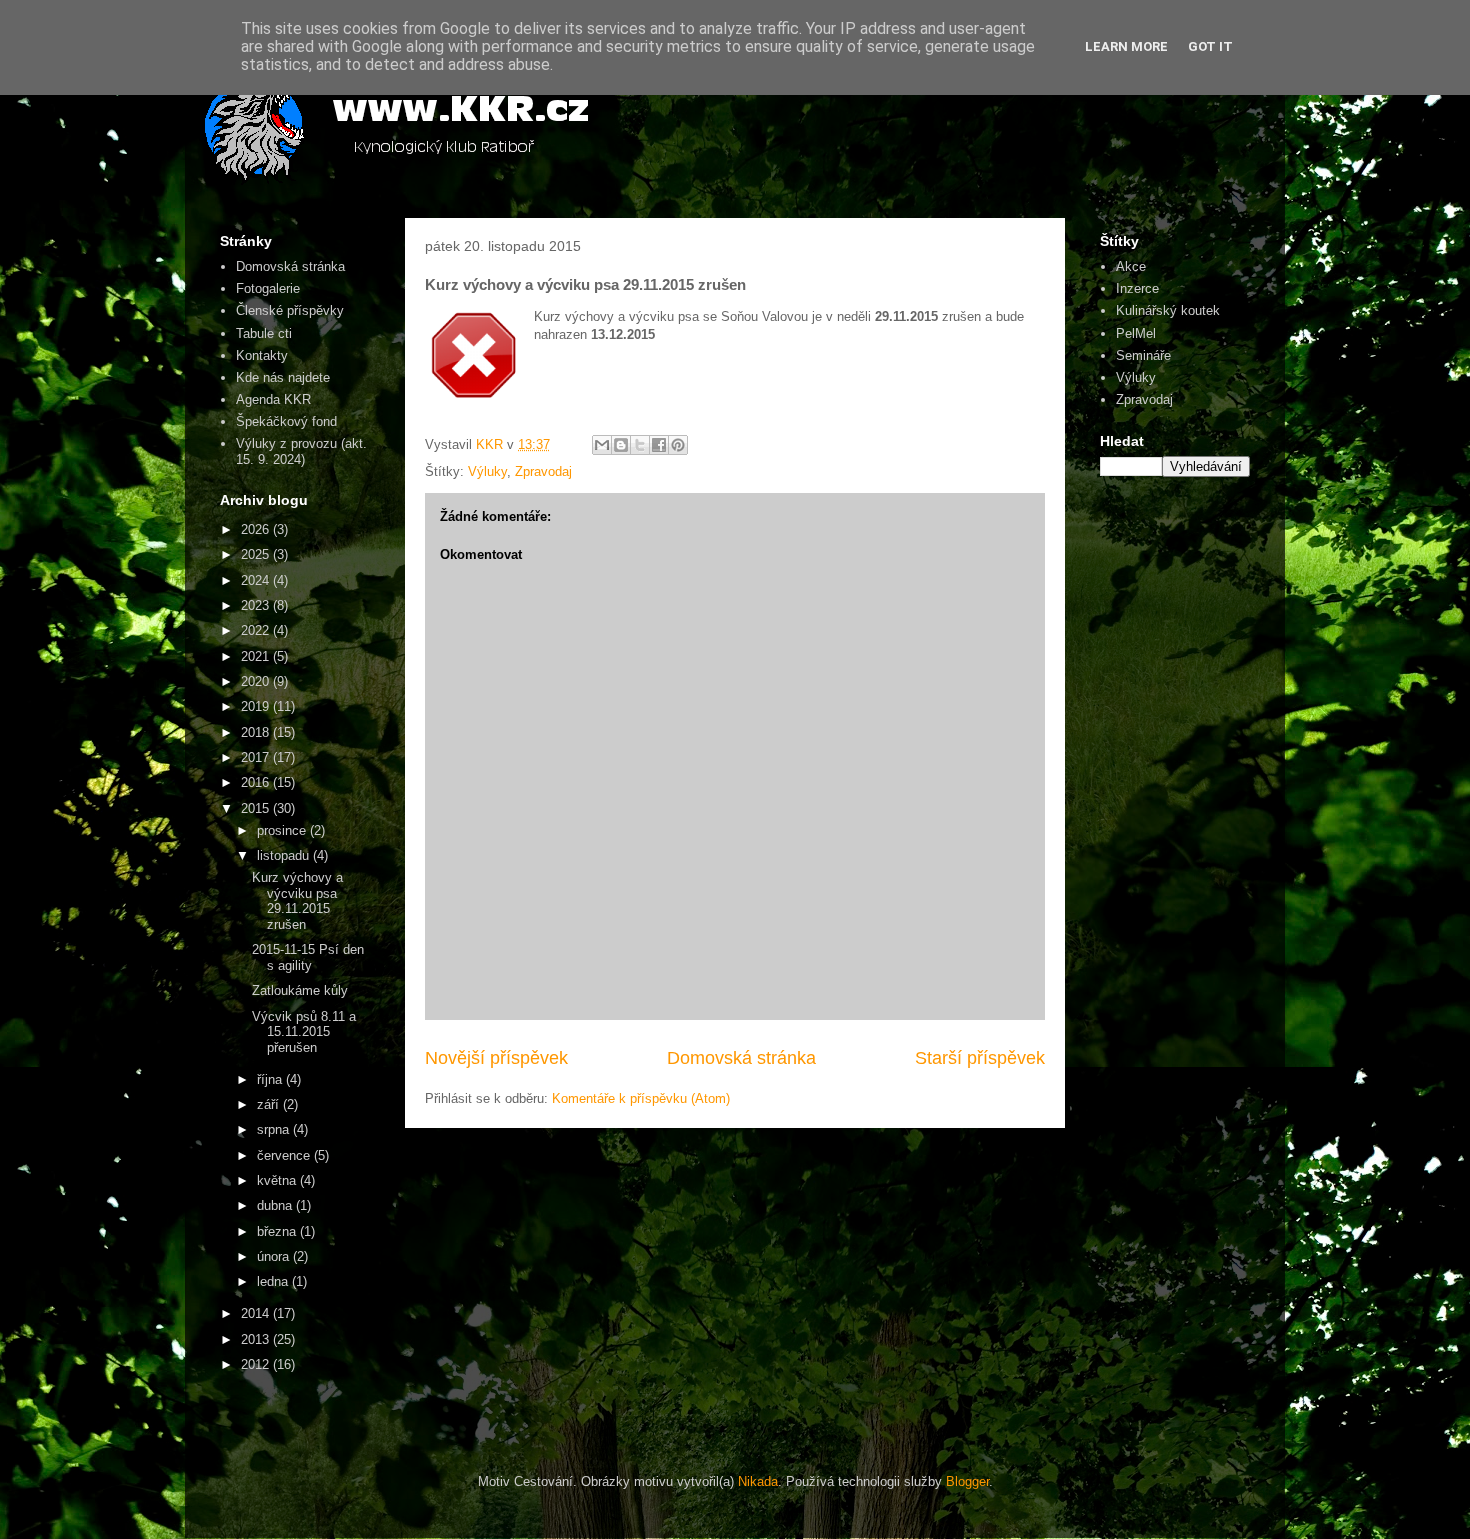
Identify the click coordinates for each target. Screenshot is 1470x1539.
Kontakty (262, 355)
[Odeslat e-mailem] (602, 445)
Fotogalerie (268, 288)
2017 (257, 757)
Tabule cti (264, 333)
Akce (1131, 266)
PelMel (1136, 333)
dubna (276, 1205)
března (278, 1231)
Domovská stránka (741, 1058)
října (271, 1079)
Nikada (758, 1481)
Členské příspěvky (290, 310)
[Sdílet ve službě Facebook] (659, 445)
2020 (257, 681)
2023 (257, 605)
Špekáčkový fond (286, 421)
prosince (283, 830)
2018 (257, 732)
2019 (257, 706)
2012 (257, 1364)
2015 (257, 808)
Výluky (487, 471)
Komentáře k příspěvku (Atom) (641, 1098)
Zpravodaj (543, 471)
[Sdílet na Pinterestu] (678, 445)
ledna (274, 1281)
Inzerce (1137, 288)
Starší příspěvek (980, 1058)
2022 (257, 630)
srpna (275, 1129)
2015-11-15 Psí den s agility (308, 957)
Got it (1210, 46)
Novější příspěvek (496, 1058)
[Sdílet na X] (640, 445)
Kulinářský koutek (1168, 310)
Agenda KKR (273, 399)
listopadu (285, 855)
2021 (257, 656)
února (275, 1256)
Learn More (1126, 46)
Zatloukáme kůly (300, 990)
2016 (257, 782)
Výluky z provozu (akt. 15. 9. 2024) (301, 451)
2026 (257, 529)
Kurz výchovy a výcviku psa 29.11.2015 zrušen (297, 901)
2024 (257, 580)
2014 (257, 1313)
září (270, 1104)
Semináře (1143, 355)
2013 (257, 1339)
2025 (257, 554)
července (285, 1155)
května (278, 1180)
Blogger (967, 1481)
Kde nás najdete (283, 377)
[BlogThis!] (621, 445)
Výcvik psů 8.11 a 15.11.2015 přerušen (304, 1032)
